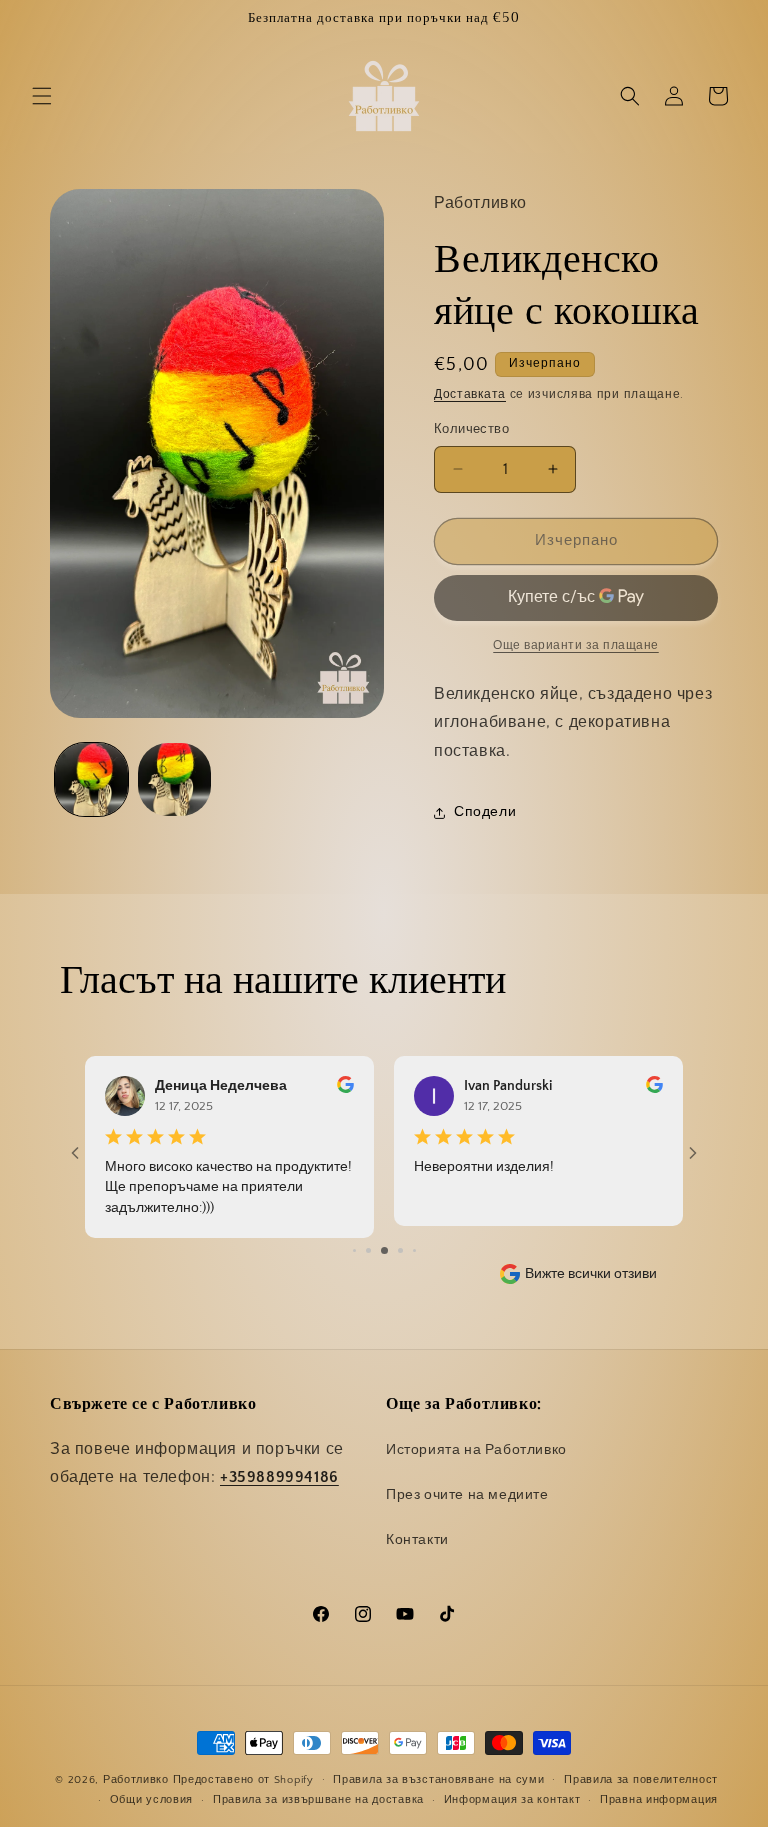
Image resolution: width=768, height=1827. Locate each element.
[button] (42, 96)
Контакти (417, 1540)
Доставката (470, 394)
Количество (471, 429)
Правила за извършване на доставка (318, 1800)
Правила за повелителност (641, 1780)
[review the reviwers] (345, 1089)
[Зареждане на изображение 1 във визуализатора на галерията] (91, 779)
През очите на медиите (467, 1495)
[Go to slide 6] (368, 1238)
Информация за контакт (512, 1800)
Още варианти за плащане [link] (576, 645)
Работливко (136, 1780)
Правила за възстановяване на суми (438, 1780)
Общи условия (151, 1800)
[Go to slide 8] (400, 1238)
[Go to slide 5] (354, 1238)
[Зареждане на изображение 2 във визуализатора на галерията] (174, 779)
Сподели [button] (485, 812)
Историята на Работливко (476, 1450)
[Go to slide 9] (414, 1238)
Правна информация (659, 1800)
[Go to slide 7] (384, 1238)
